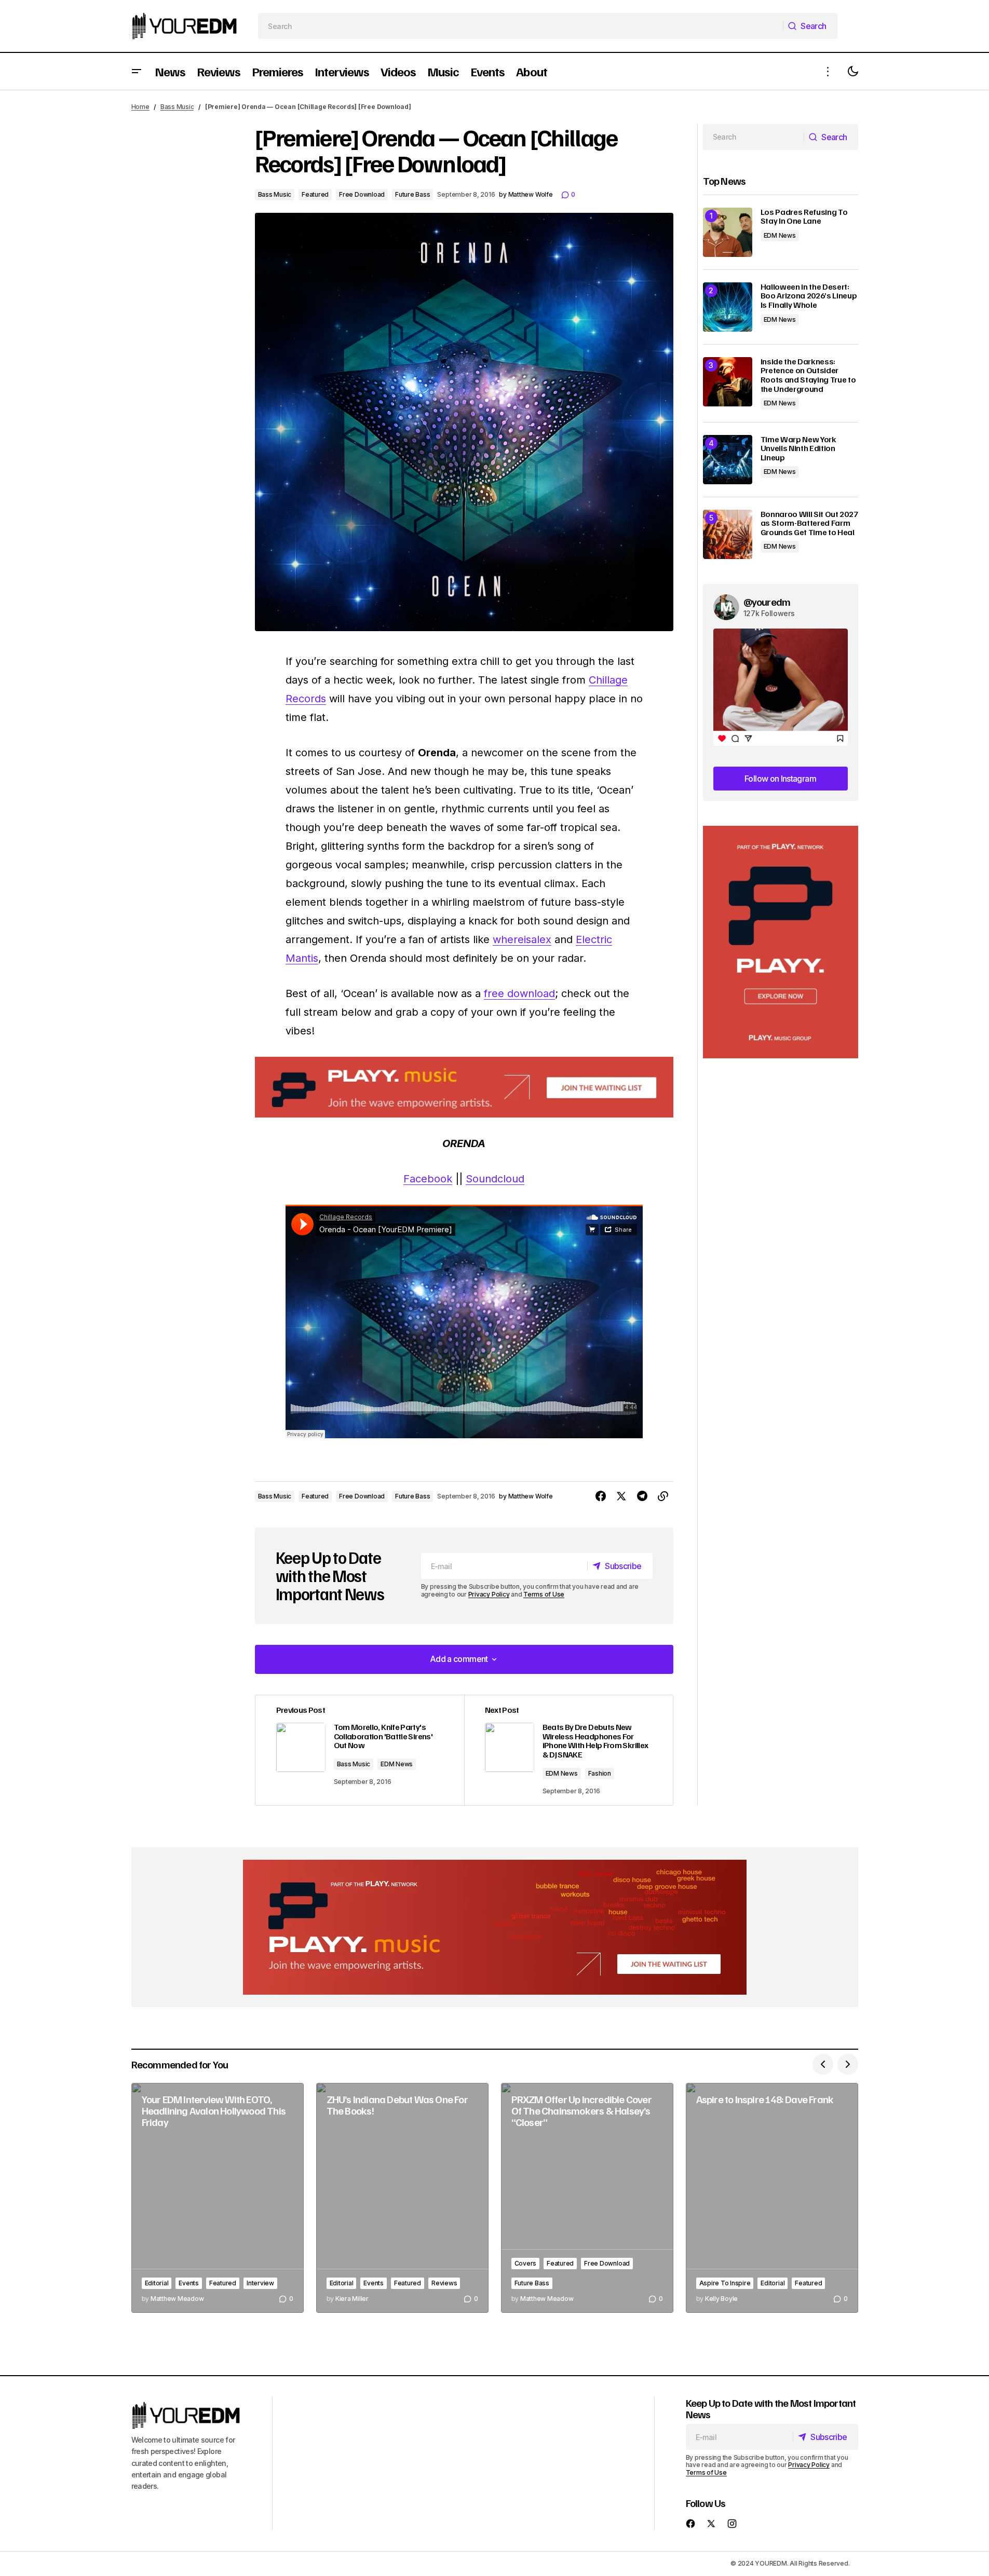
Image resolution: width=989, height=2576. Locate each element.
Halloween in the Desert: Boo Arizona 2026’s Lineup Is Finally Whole (809, 296)
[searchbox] (520, 26)
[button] (137, 71)
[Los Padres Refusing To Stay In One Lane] (728, 232)
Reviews (444, 2283)
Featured (315, 194)
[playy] (464, 1087)
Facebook (428, 1179)
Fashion (600, 1773)
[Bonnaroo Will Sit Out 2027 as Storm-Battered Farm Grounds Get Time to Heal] (728, 534)
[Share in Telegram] (642, 1496)
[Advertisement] (781, 942)
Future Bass (412, 194)
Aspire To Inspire (725, 2283)
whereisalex (522, 939)
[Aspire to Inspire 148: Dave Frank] (772, 2198)
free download (519, 993)
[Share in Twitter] (621, 1496)
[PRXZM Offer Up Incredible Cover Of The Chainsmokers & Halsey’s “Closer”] (587, 2198)
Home (140, 107)
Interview (260, 2283)
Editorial (157, 2283)
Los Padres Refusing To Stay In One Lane (804, 217)
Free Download (362, 194)
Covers (526, 2263)
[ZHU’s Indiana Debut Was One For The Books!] (402, 2198)
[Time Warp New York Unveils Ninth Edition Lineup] (728, 460)
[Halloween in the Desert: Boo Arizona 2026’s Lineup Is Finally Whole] (728, 307)
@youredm (767, 602)
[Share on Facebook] (601, 1496)
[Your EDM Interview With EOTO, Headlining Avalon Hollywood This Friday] (218, 2198)
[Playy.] (495, 1927)
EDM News (397, 1764)
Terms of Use (544, 1594)
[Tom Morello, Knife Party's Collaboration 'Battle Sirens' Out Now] (360, 1750)
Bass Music (177, 107)
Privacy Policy (489, 1594)
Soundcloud (495, 1179)
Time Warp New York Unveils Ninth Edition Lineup (798, 449)
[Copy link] (663, 1496)
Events (189, 2283)
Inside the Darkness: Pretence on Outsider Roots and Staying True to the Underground (808, 375)
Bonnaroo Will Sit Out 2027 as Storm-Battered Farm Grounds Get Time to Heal (809, 523)
